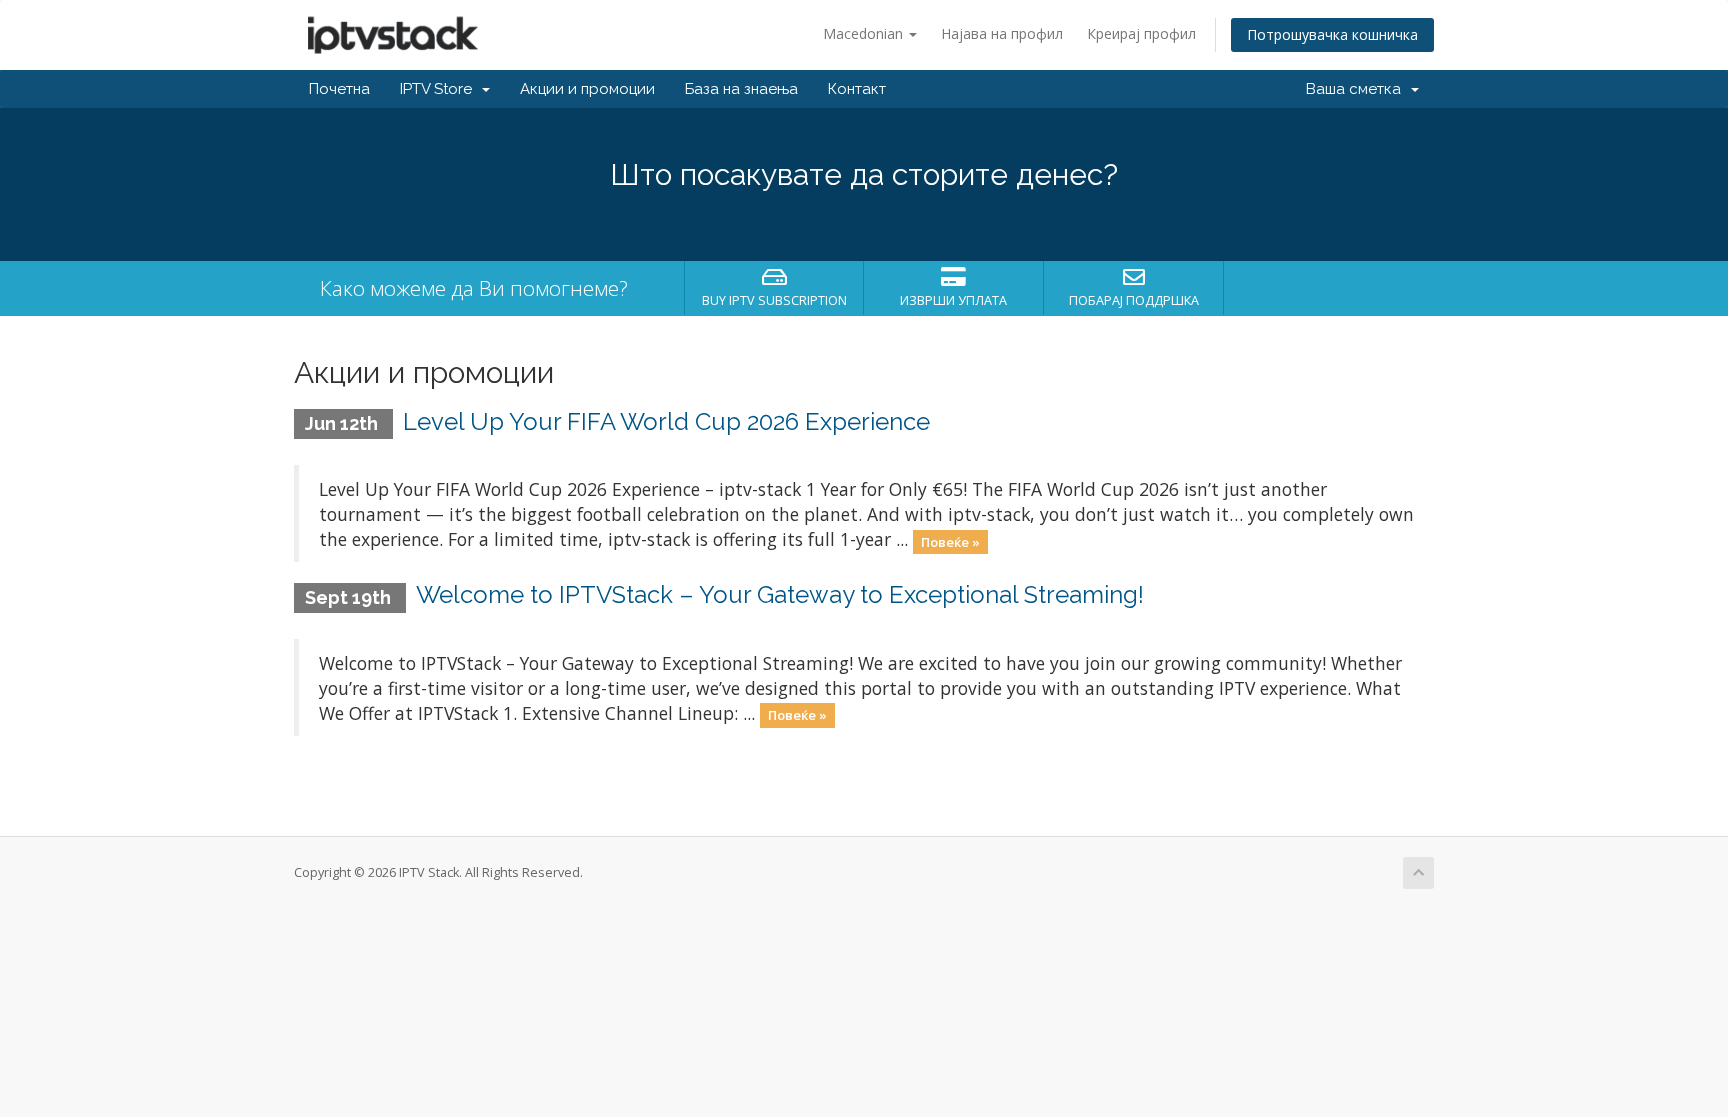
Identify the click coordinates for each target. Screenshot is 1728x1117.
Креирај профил (1141, 33)
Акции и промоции (587, 89)
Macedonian (865, 33)
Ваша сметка (1357, 89)
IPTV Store (440, 89)
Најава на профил (1002, 33)
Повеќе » (950, 541)
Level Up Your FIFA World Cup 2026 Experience (666, 421)
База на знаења (741, 89)
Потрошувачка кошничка (1332, 34)
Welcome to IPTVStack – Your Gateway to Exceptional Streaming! (780, 594)
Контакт (857, 89)
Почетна (339, 89)
